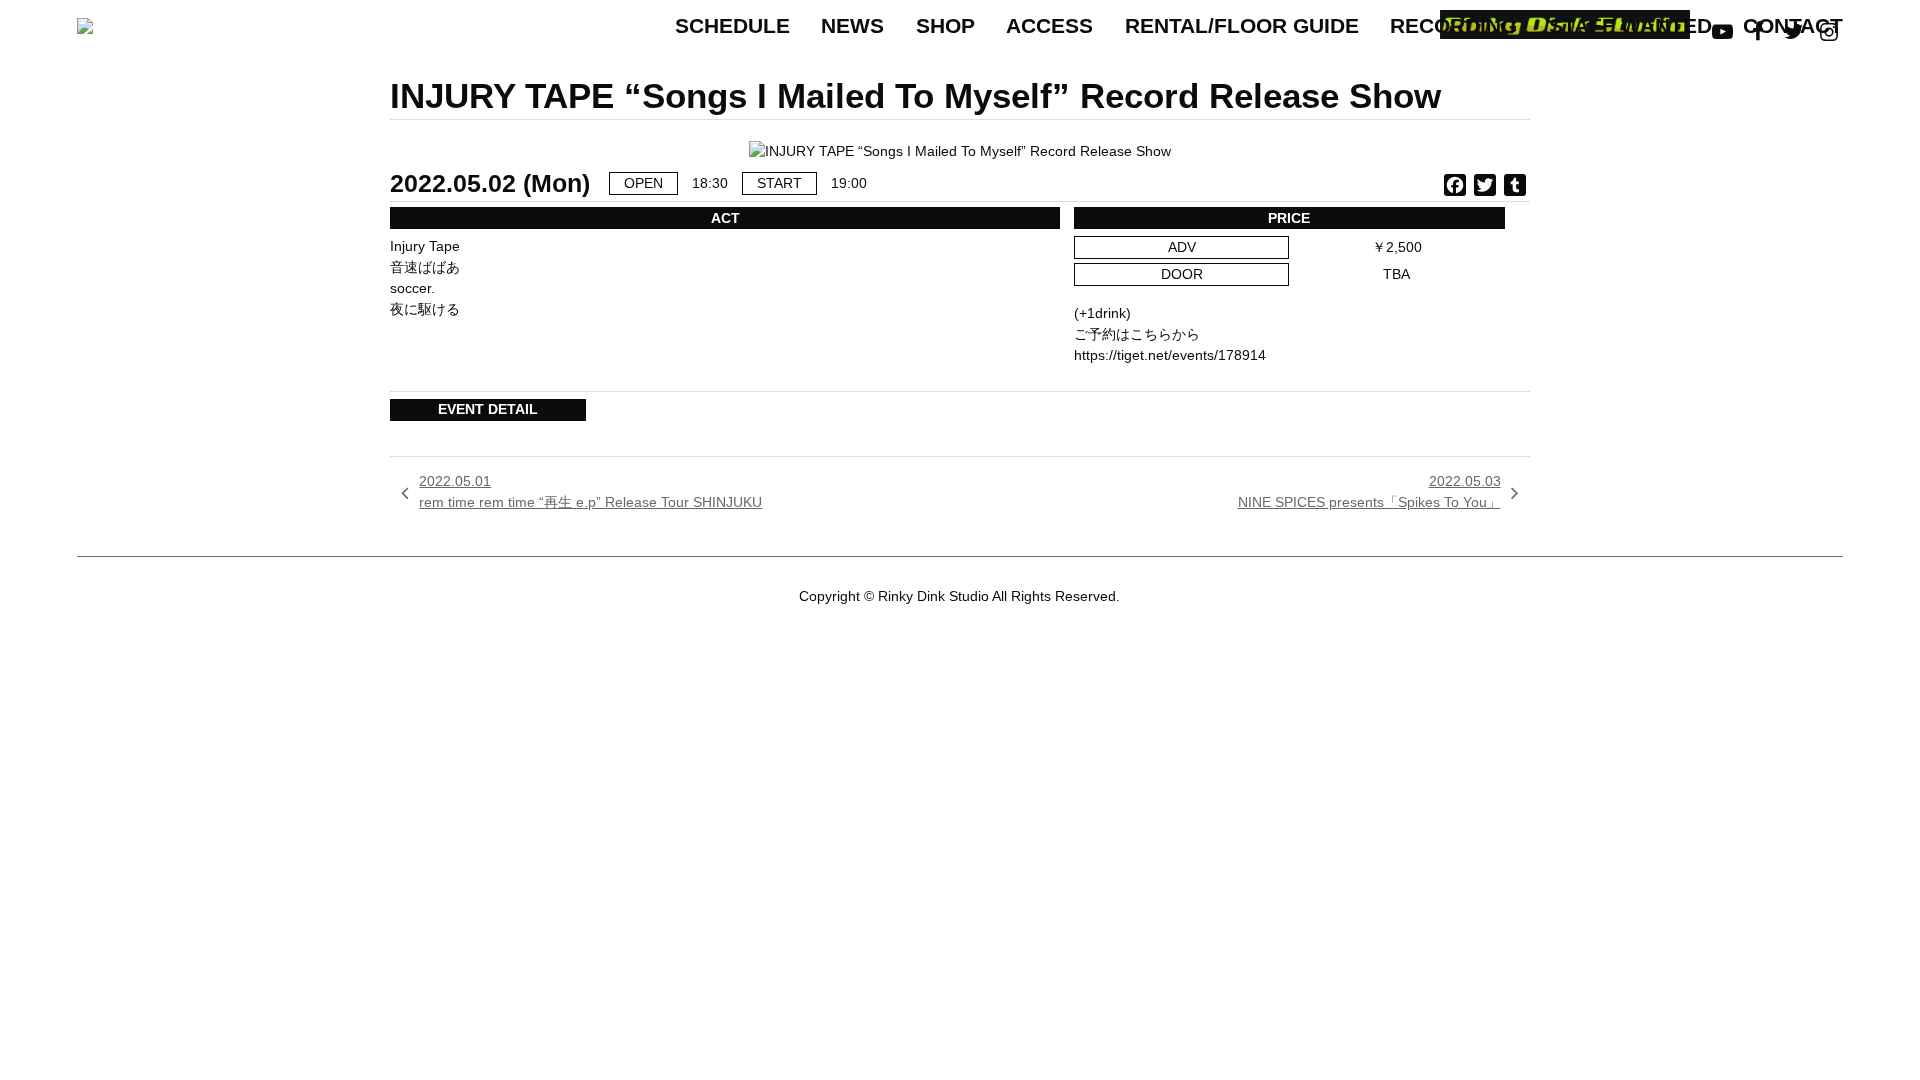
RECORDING (1453, 25)
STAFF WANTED (1630, 25)
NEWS (852, 25)
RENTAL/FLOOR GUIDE (1242, 25)
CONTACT (1793, 25)
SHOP (945, 25)
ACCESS (1049, 25)
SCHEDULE (732, 25)
